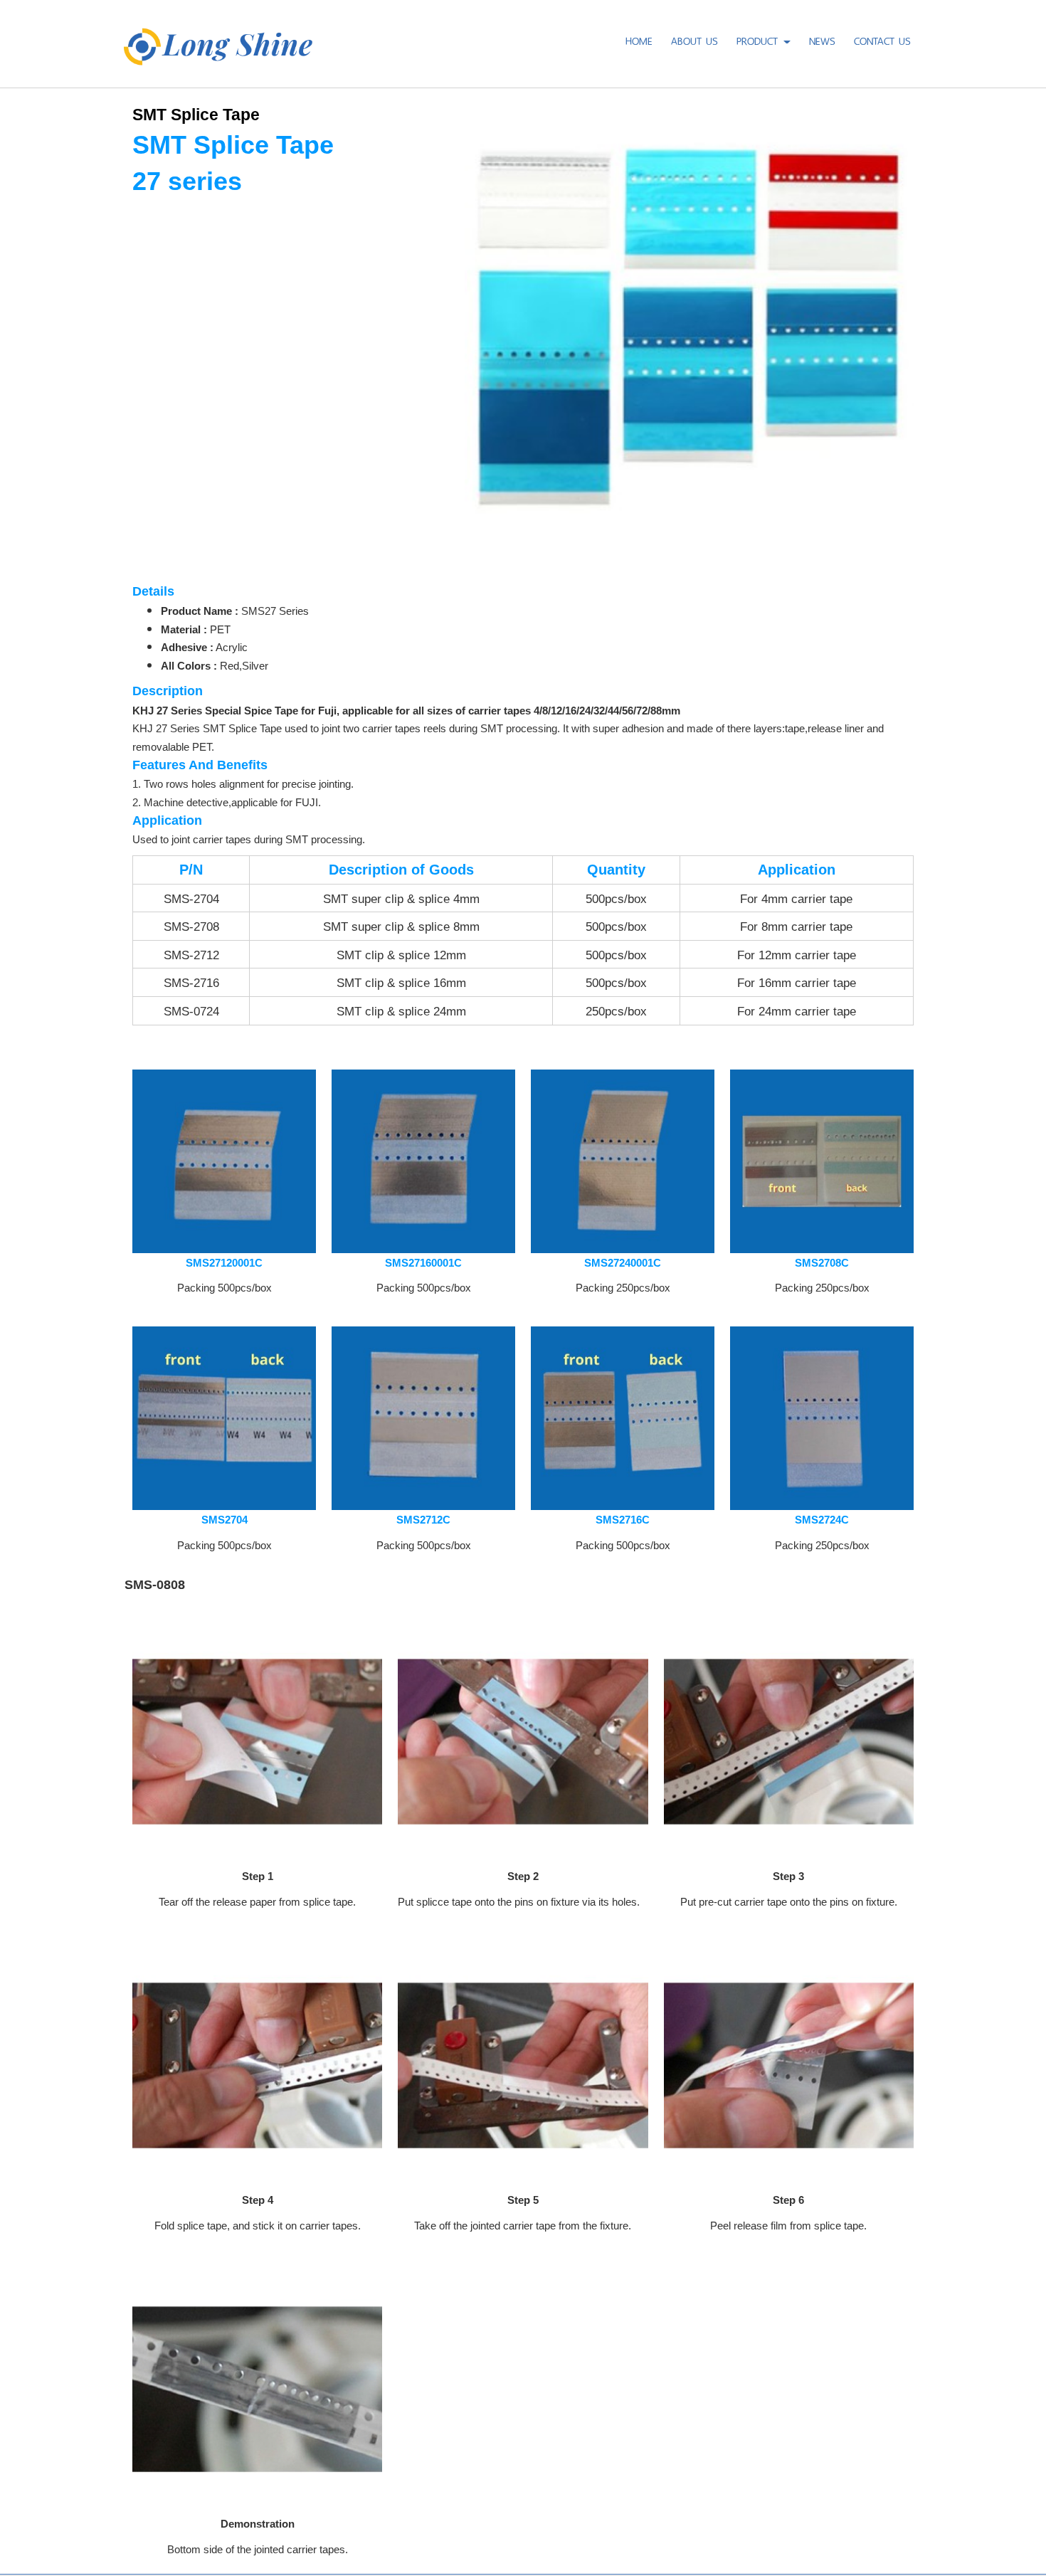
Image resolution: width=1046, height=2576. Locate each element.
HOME (639, 39)
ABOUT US (694, 39)
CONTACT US (882, 39)
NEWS (822, 39)
